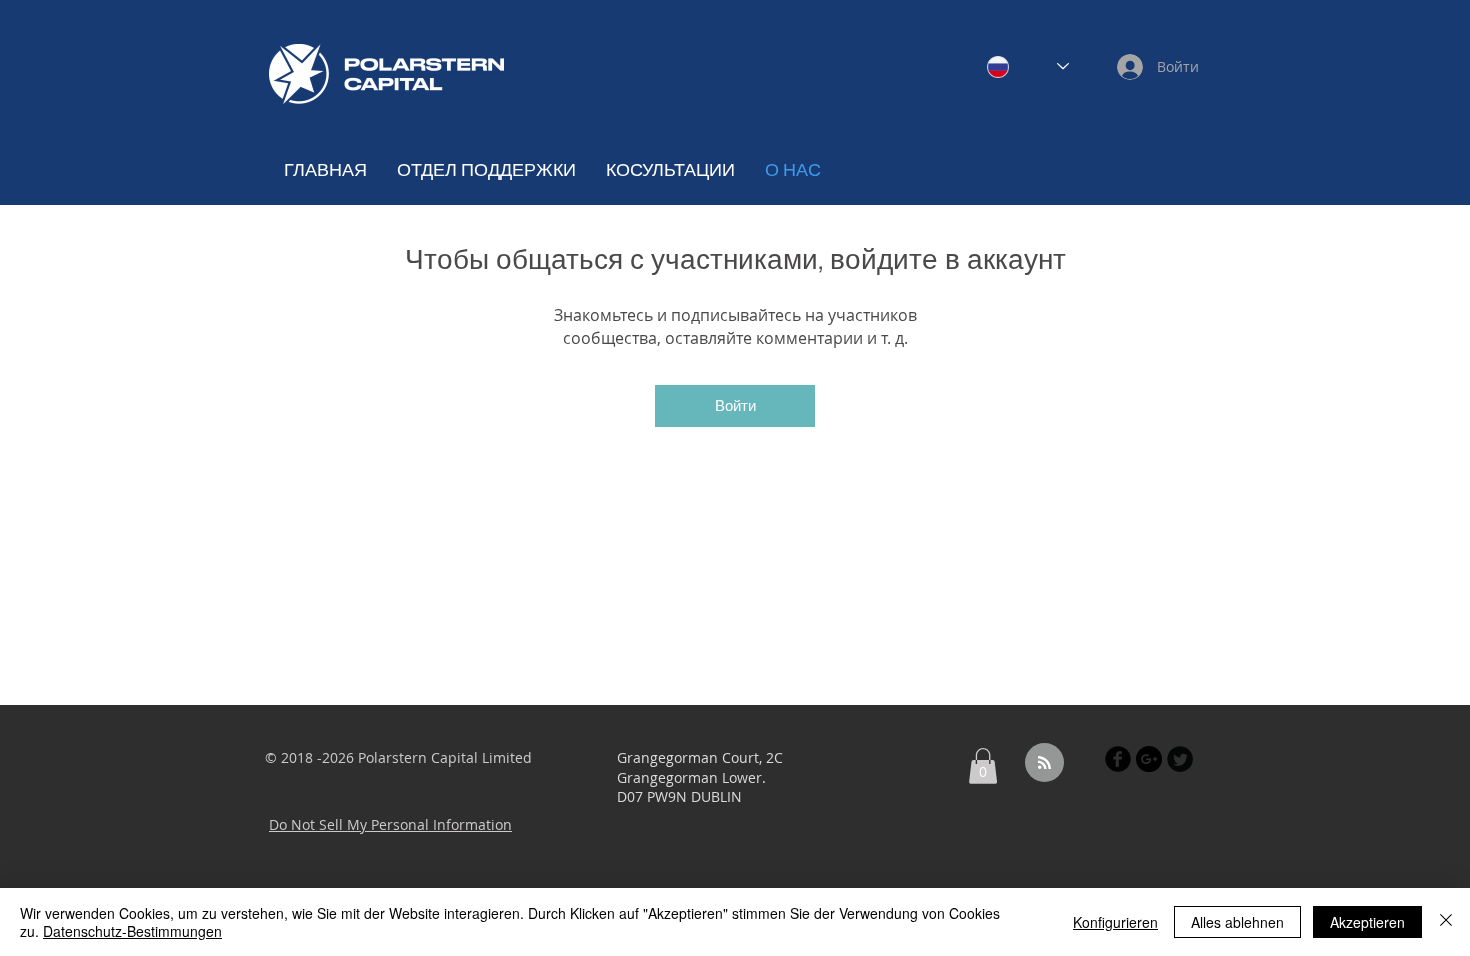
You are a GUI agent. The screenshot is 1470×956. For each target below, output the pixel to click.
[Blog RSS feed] (1044, 763)
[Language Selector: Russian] (1028, 66)
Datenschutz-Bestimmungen (132, 931)
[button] (983, 766)
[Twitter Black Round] (1180, 759)
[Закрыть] (1446, 922)
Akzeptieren (1367, 922)
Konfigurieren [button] (1115, 922)
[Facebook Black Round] (1118, 759)
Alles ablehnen (1237, 922)
